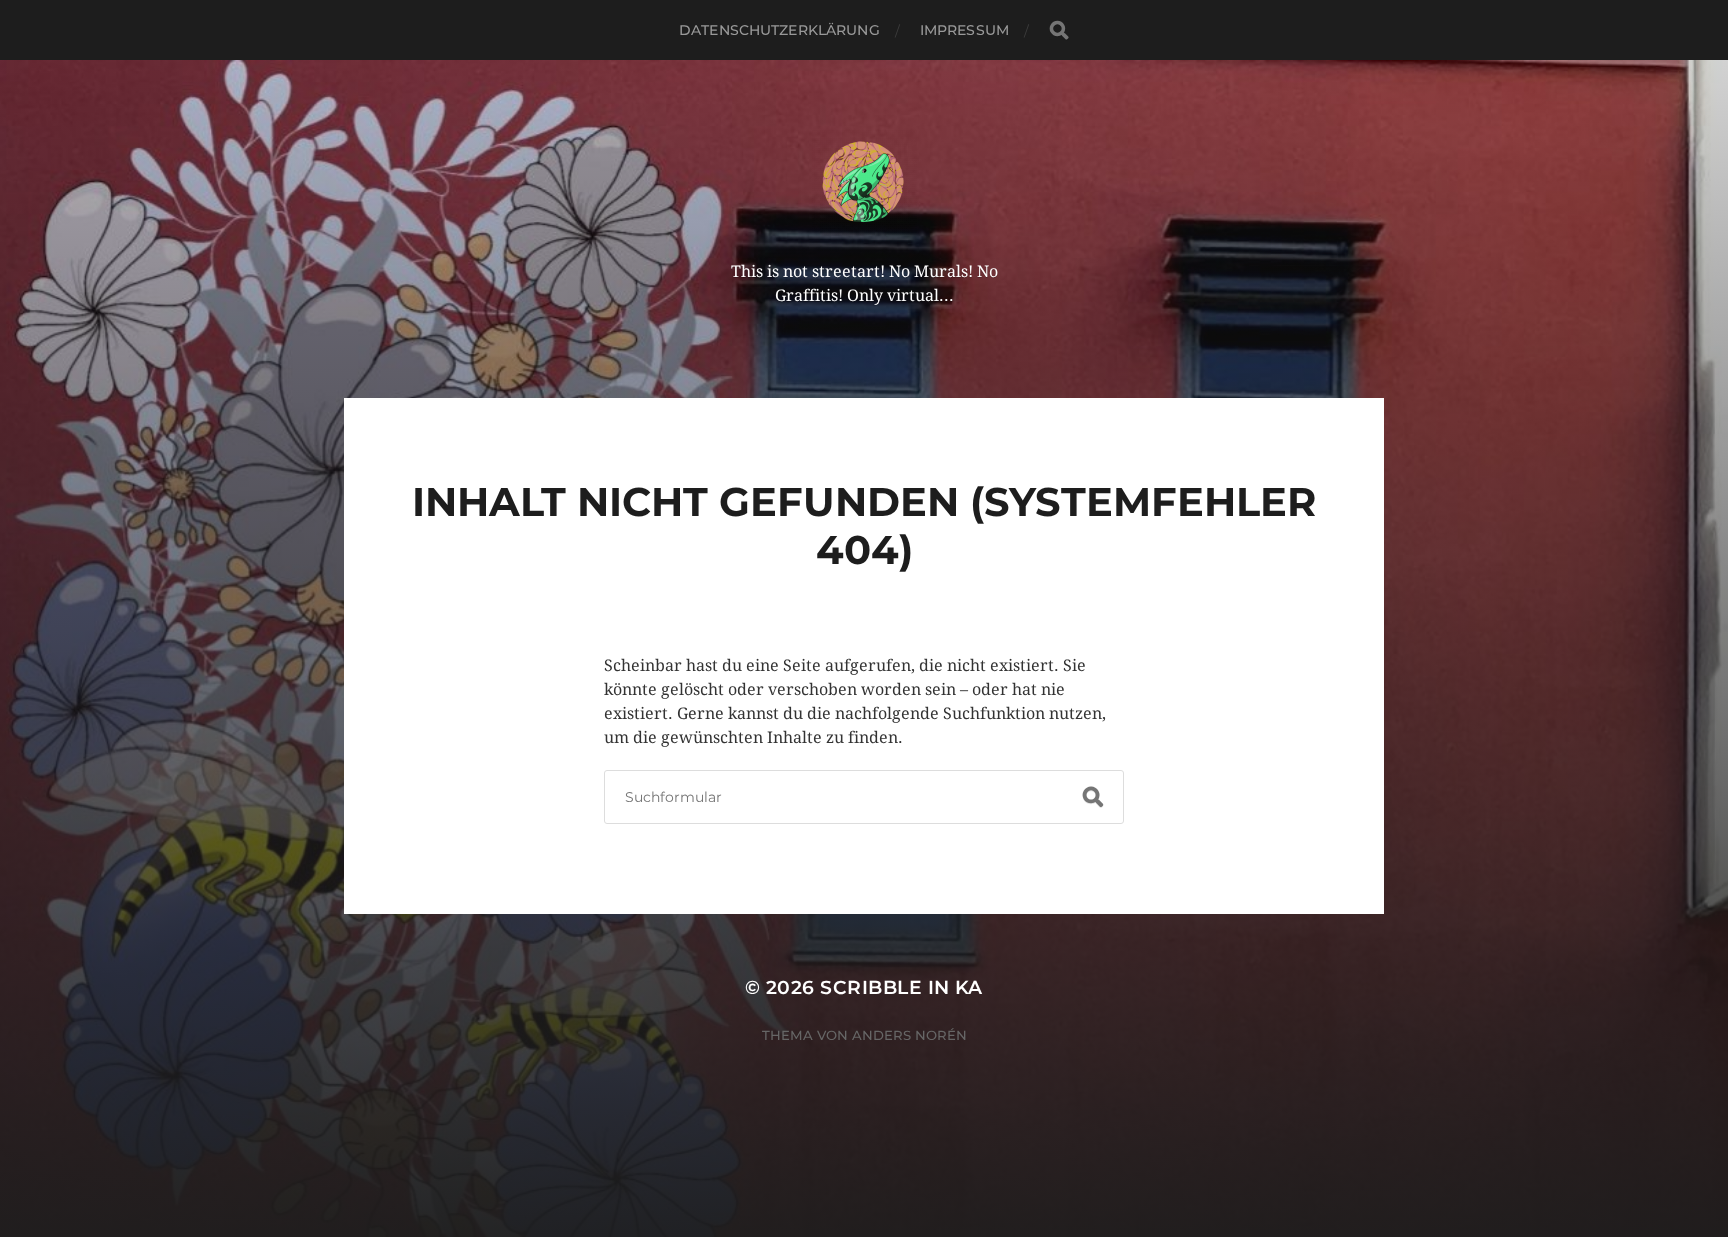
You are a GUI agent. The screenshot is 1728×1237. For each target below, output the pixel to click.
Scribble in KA (901, 987)
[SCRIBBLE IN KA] (864, 182)
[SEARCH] (1059, 30)
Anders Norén (909, 1035)
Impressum (964, 30)
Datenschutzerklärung (779, 30)
